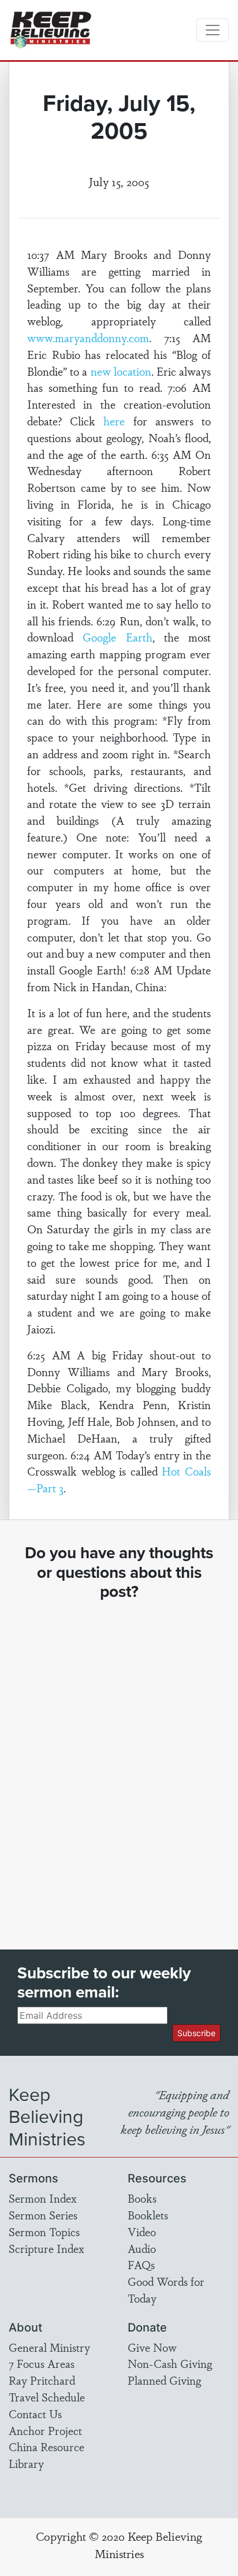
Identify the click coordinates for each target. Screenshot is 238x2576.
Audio (142, 2248)
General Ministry (49, 2347)
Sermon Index (43, 2198)
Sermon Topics (44, 2232)
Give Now (152, 2347)
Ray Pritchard (42, 2380)
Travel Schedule (47, 2397)
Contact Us (35, 2414)
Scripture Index (47, 2248)
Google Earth (117, 637)
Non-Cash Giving (170, 2363)
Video (142, 2232)
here (114, 421)
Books (142, 2198)
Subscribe (196, 2033)
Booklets (148, 2215)
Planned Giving (164, 2380)
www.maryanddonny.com (88, 338)
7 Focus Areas (42, 2363)
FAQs (141, 2264)
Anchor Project (45, 2430)
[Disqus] (119, 1765)
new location (121, 371)
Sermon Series (43, 2215)
